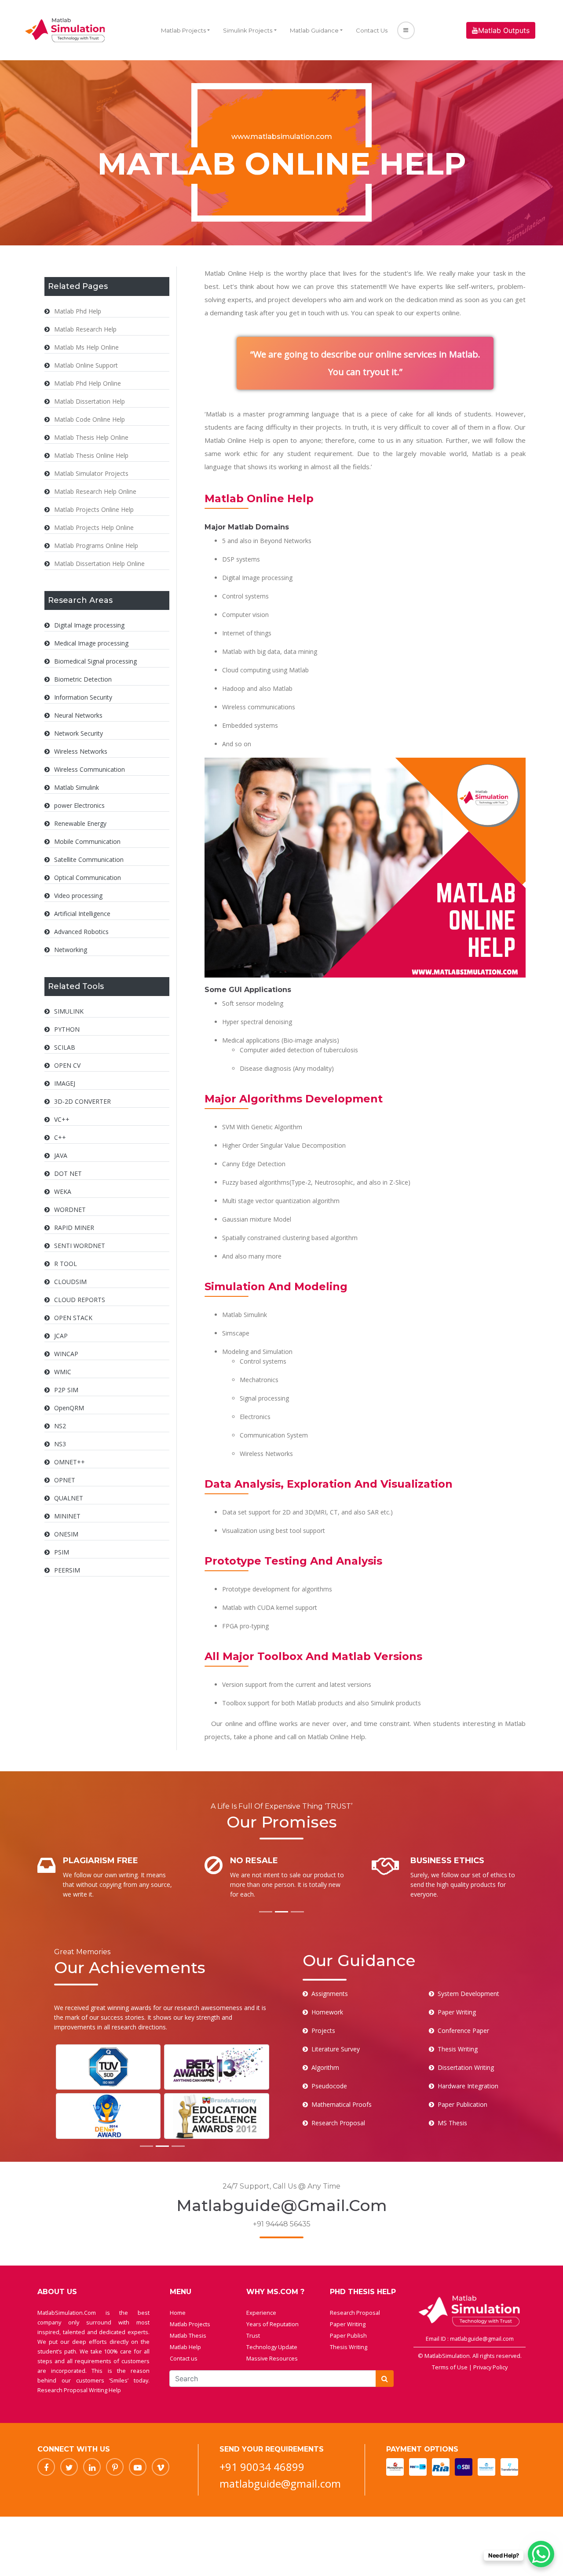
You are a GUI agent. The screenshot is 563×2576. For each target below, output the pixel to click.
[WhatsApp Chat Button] (541, 2554)
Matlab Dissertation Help (90, 401)
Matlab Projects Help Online (94, 527)
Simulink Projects (248, 30)
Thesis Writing (349, 2347)
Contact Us (372, 30)
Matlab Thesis (188, 2335)
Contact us (184, 2358)
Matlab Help (185, 2347)
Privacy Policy (490, 2367)
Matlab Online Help (234, 440)
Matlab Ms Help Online (86, 347)
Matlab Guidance (314, 30)
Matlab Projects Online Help (94, 509)
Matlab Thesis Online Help (91, 455)
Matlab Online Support (86, 365)
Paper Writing (348, 2324)
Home (178, 2313)
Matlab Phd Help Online (88, 383)
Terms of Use (450, 2367)
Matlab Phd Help (78, 311)
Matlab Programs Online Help (96, 545)
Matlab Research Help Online (95, 491)
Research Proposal (355, 2313)
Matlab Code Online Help (90, 419)
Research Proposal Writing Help (79, 2390)
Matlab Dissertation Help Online (99, 564)
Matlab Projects (183, 30)
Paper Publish (348, 2335)
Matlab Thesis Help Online (91, 437)
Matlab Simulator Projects (91, 473)
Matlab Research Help (85, 329)
